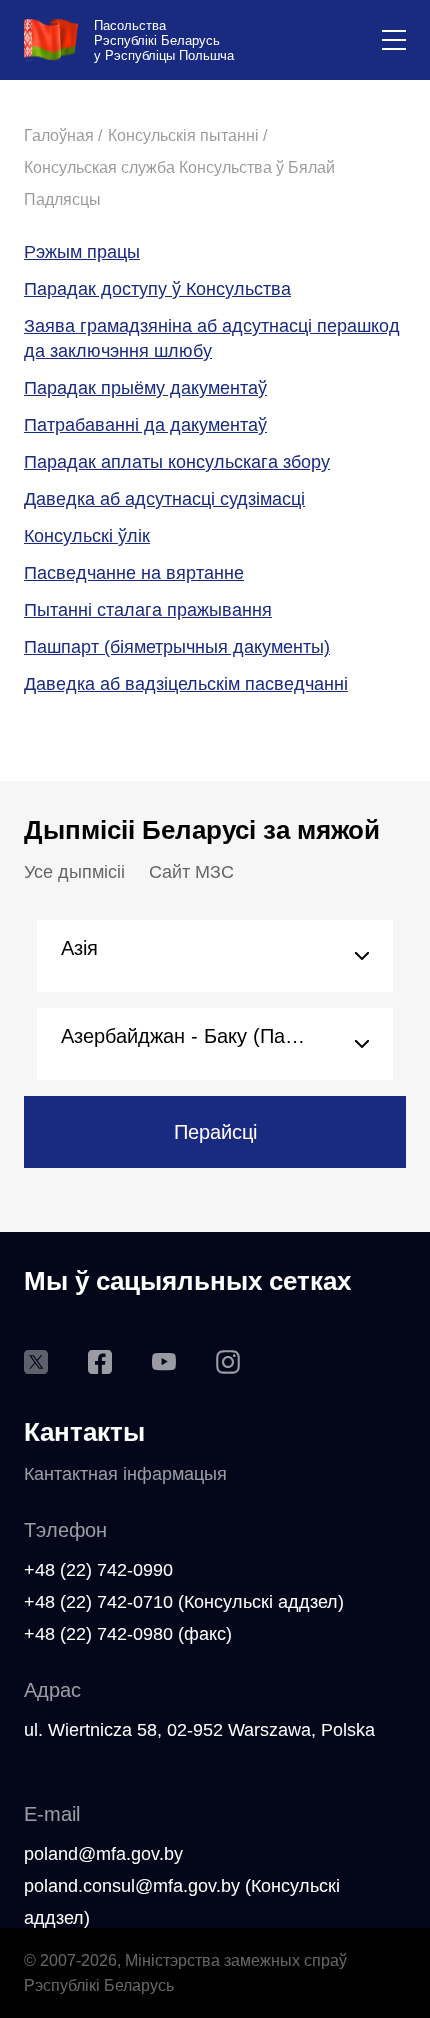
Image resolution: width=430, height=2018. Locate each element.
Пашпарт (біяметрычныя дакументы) (177, 647)
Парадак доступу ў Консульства (157, 289)
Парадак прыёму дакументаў (145, 388)
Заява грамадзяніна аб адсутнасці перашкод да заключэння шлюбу (212, 338)
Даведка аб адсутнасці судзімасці (164, 499)
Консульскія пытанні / (187, 135)
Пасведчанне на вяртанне (134, 573)
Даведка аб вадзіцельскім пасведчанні (186, 684)
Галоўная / (63, 135)
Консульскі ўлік (87, 536)
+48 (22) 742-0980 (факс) (128, 1634)
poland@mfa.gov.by (103, 1854)
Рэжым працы (82, 252)
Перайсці (215, 1132)
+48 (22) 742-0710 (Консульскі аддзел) (184, 1602)
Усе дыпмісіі (74, 872)
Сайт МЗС (191, 872)
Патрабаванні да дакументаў (145, 425)
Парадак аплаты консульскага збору (177, 462)
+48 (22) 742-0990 (98, 1570)
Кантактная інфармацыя (125, 1474)
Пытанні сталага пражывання (148, 610)
